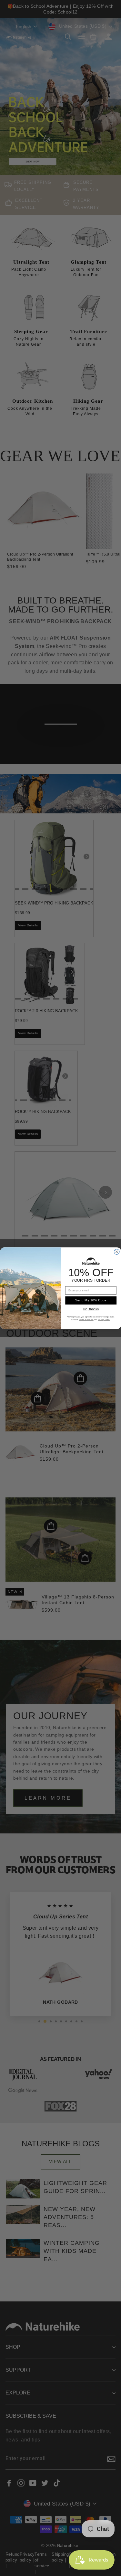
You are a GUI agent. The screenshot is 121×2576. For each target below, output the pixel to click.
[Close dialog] (117, 1252)
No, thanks (91, 1309)
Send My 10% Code (91, 1300)
